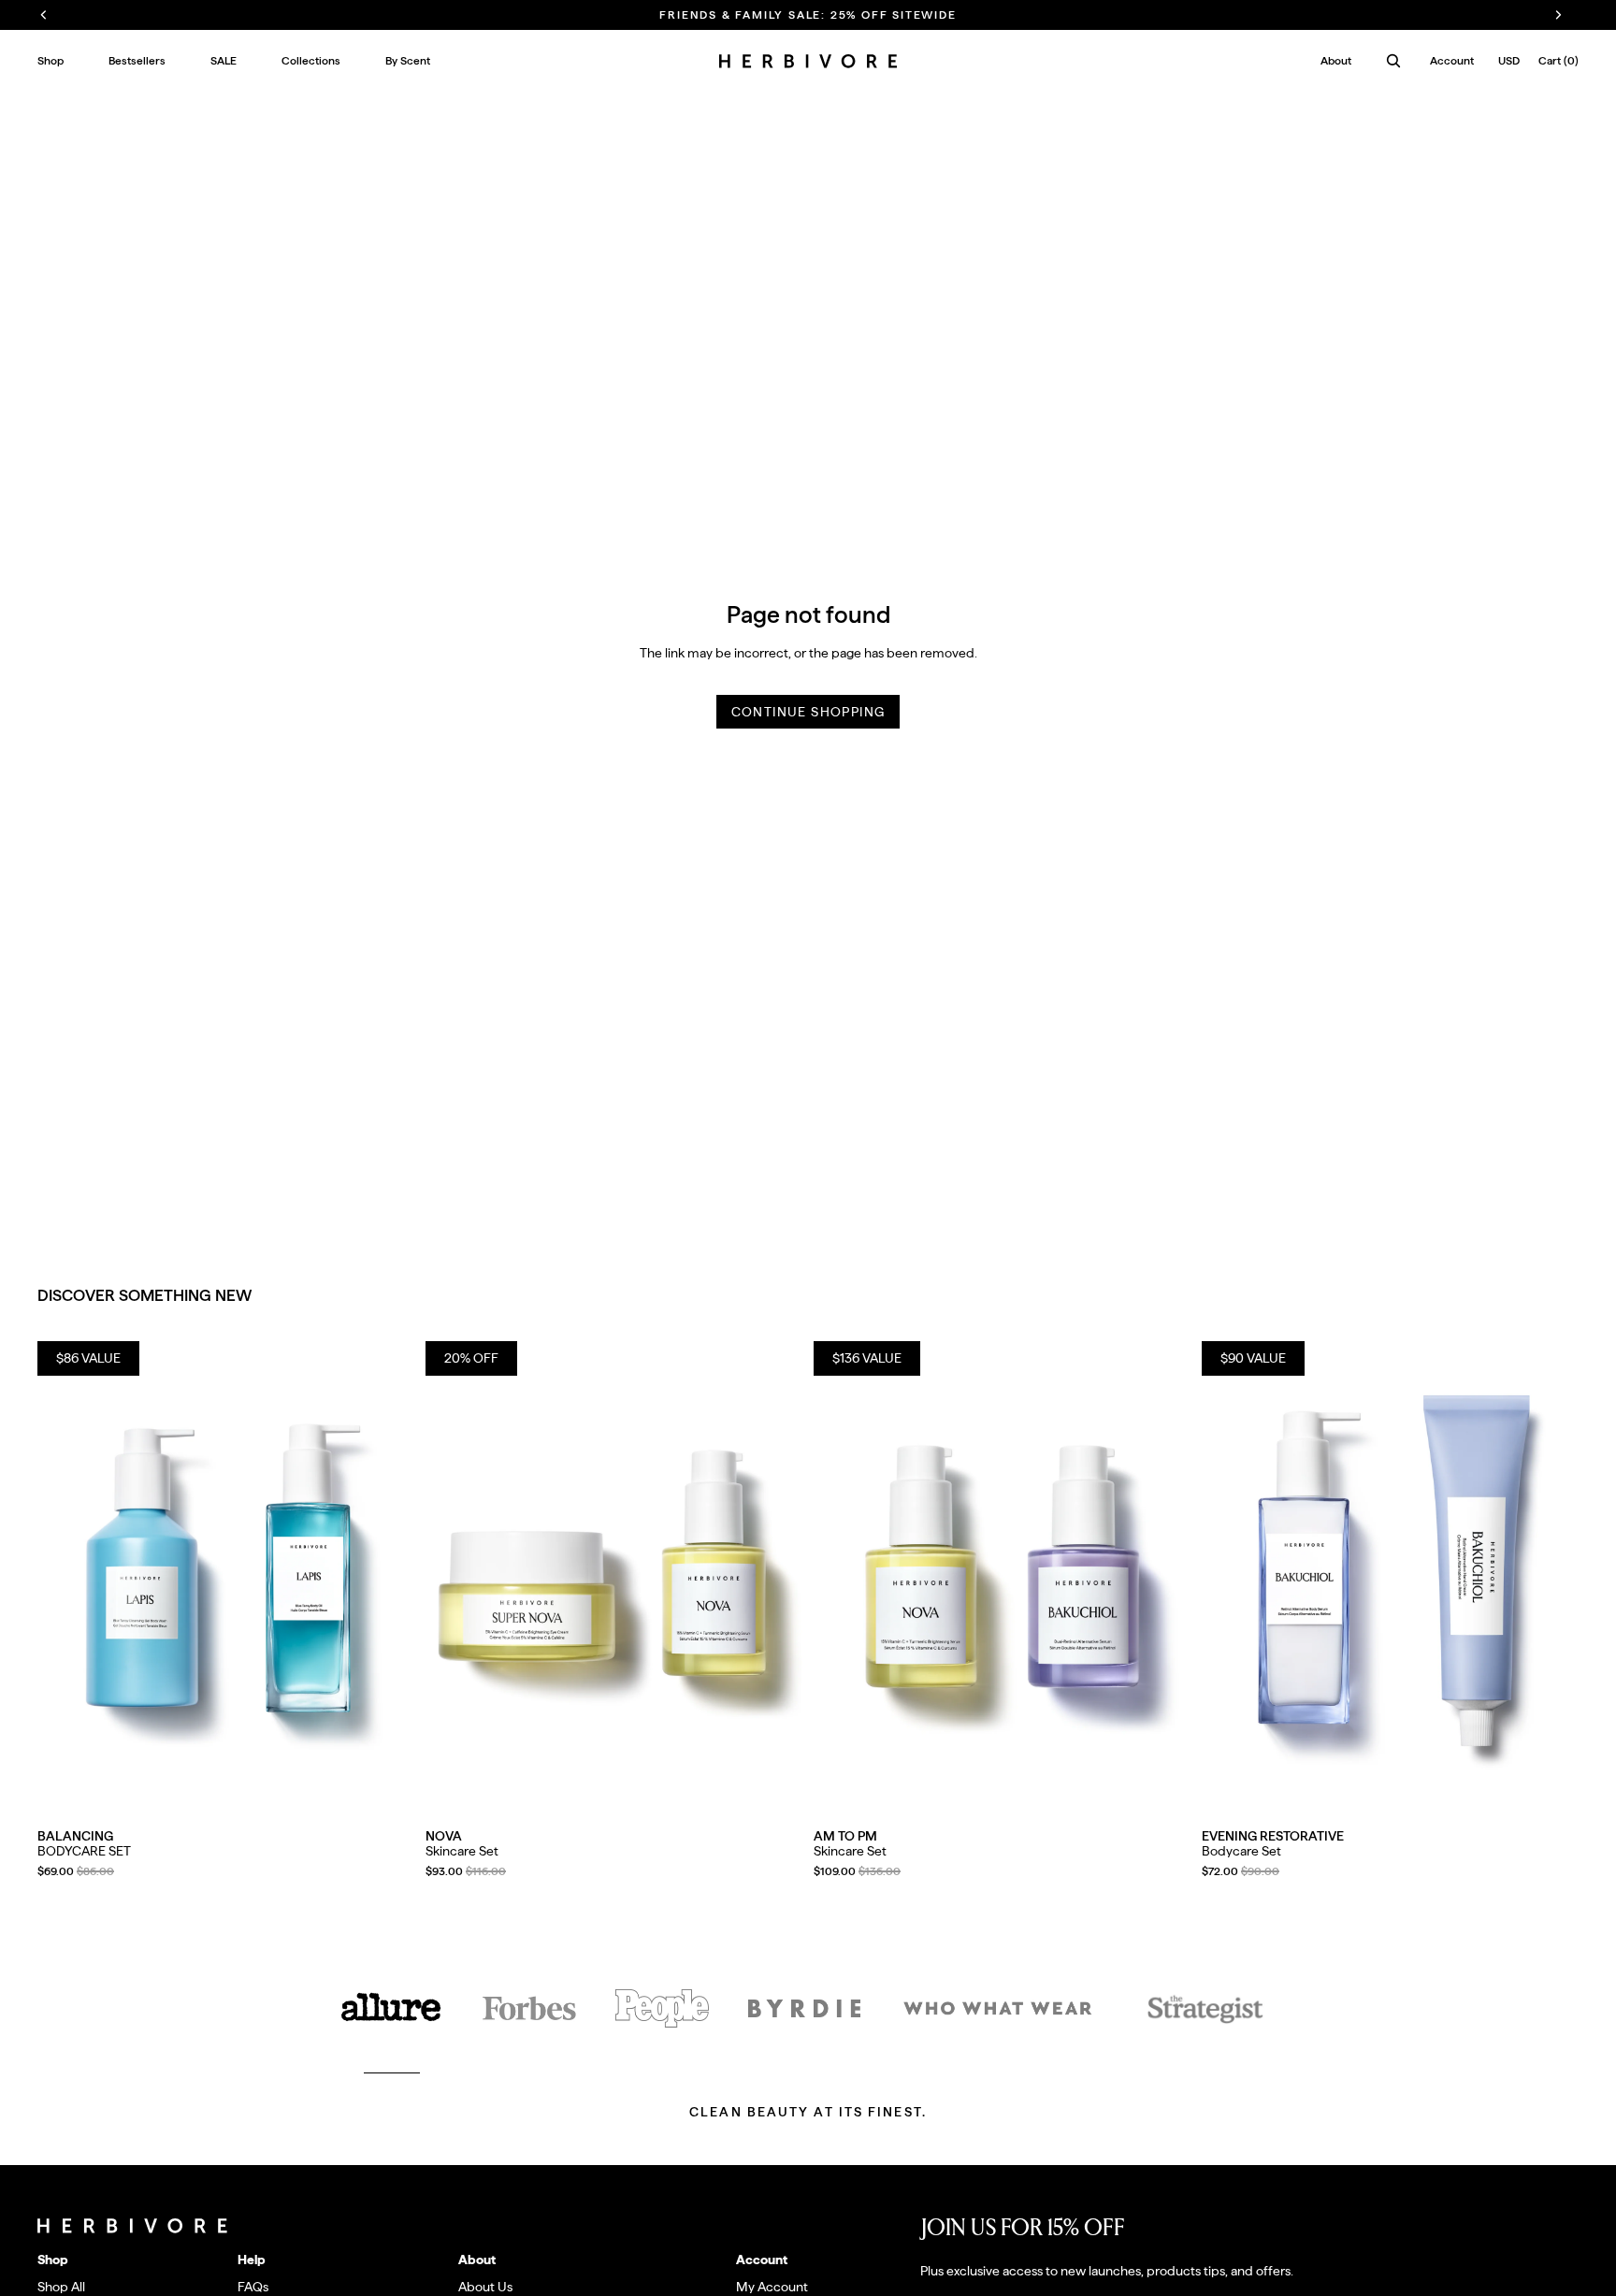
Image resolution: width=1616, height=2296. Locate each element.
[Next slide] (386, 1577)
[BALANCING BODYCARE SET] (226, 1577)
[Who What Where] (998, 2008)
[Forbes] (529, 2008)
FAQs (253, 2287)
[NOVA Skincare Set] (614, 1577)
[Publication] (662, 2008)
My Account (772, 2287)
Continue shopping (808, 712)
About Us (485, 2287)
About (1336, 61)
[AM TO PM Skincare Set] (1002, 1577)
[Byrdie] (804, 2008)
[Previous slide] (65, 1577)
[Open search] (1393, 61)
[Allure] (392, 2008)
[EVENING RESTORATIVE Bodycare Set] (1390, 1577)
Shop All (61, 2287)
